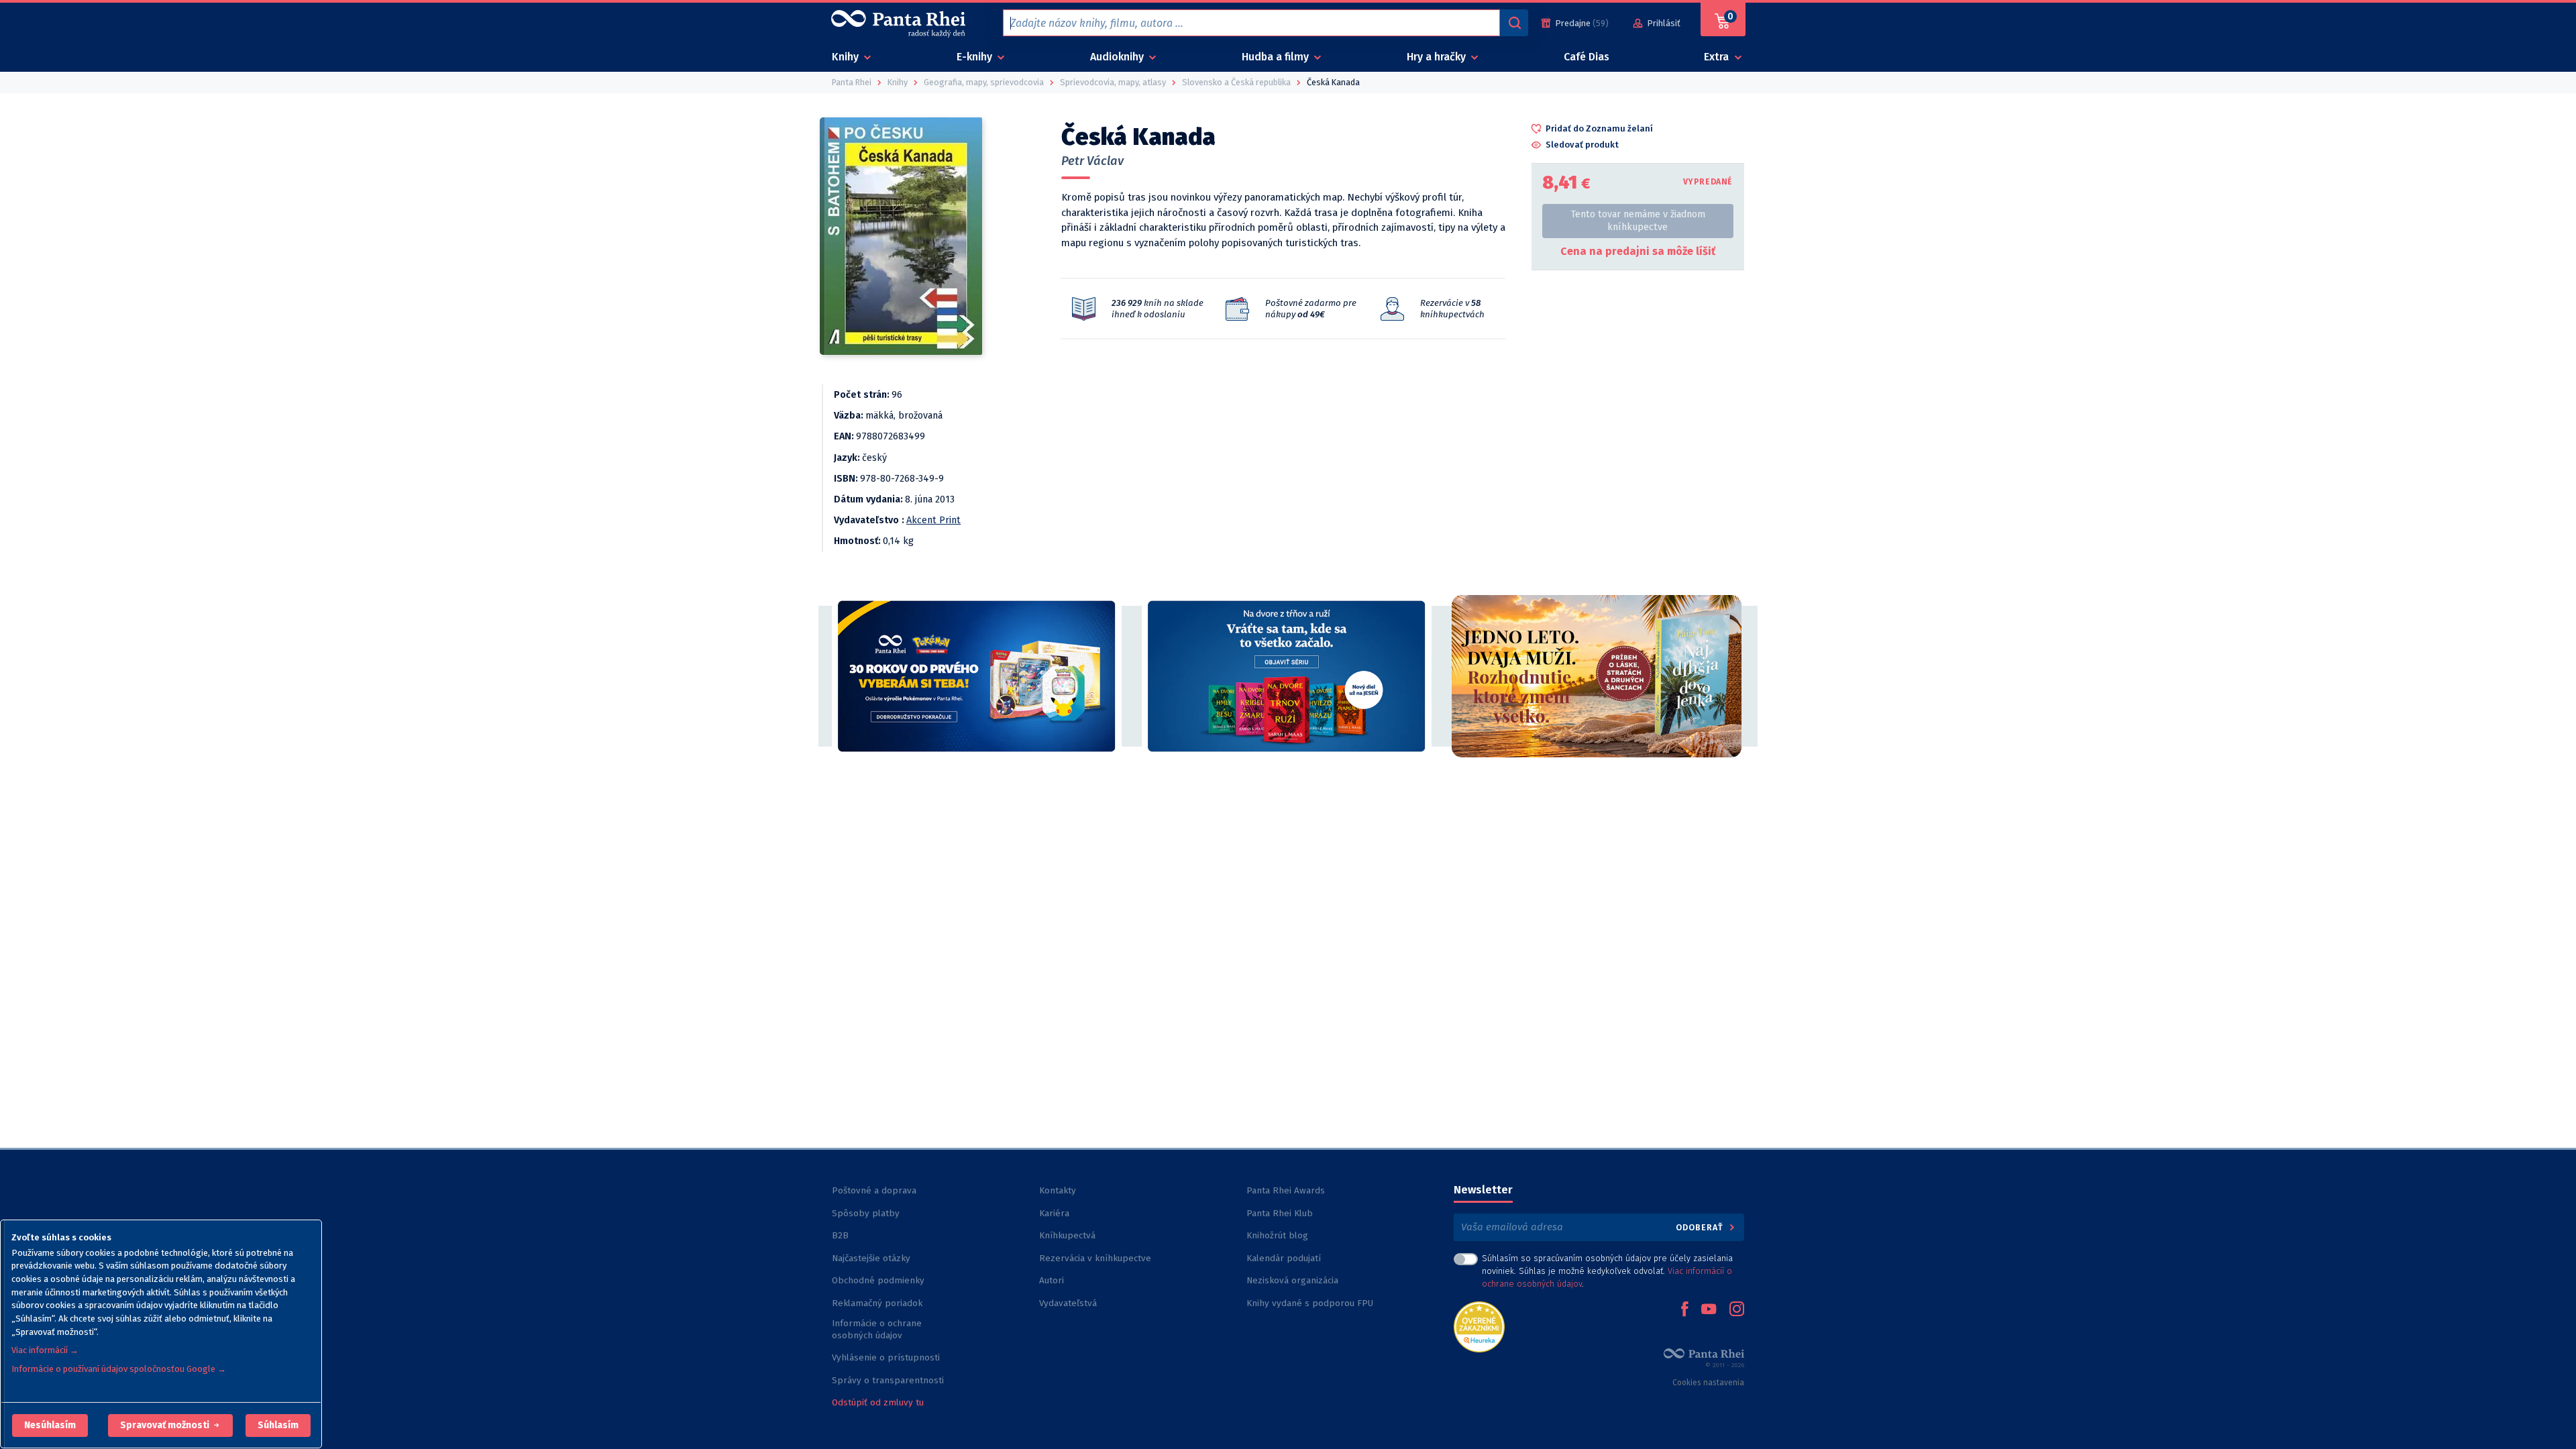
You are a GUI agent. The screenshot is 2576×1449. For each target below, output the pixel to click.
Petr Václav (1092, 161)
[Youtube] (1709, 1310)
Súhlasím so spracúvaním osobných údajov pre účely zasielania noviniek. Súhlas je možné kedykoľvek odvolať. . (1607, 1271)
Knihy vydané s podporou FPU (1310, 1303)
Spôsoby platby (866, 1213)
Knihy (847, 57)
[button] (50, 1426)
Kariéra (1054, 1213)
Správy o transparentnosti (889, 1380)
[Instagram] (1737, 1310)
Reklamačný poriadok (877, 1303)
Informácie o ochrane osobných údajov (877, 1329)
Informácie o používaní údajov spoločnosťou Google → (119, 1369)
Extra (1718, 57)
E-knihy (976, 57)
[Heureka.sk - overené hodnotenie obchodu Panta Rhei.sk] (1479, 1326)
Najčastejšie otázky (871, 1258)
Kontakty (1058, 1190)
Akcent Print (933, 520)
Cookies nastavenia (1708, 1383)
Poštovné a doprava (874, 1190)
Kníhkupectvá (1067, 1235)
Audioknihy (1118, 57)
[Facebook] (1684, 1310)
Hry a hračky (1438, 57)
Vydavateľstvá (1068, 1303)
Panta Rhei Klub (1280, 1213)
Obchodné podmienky (878, 1280)
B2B (840, 1235)
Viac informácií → (45, 1350)
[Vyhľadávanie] (1514, 23)
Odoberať (1701, 1227)
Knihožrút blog (1277, 1235)
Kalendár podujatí (1284, 1258)
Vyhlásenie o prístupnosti (886, 1357)
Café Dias (1587, 57)
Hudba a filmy (1277, 57)
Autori (1052, 1280)
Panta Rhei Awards (1286, 1190)
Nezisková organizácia (1292, 1280)
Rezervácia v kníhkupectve (1095, 1258)
